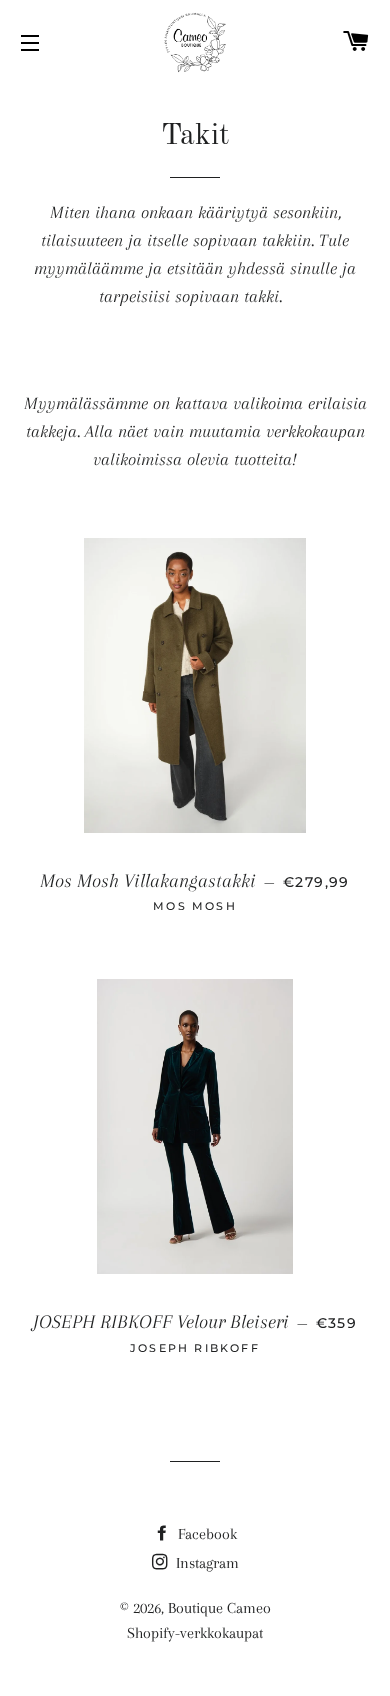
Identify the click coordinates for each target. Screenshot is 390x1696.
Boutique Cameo (219, 1608)
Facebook (205, 1534)
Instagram (205, 1563)
